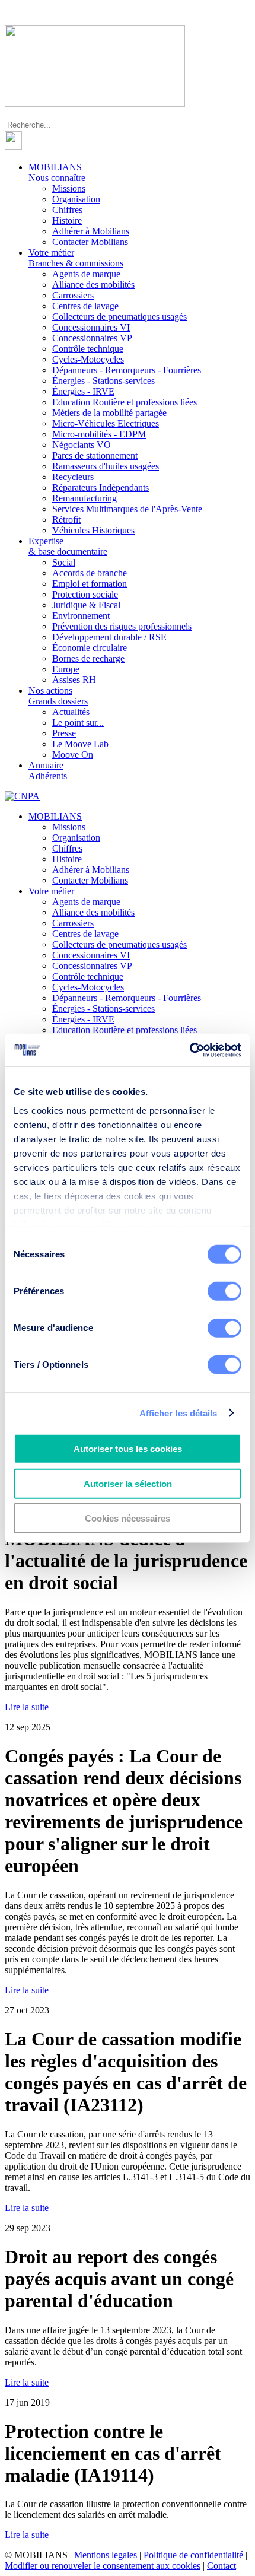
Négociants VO (82, 445)
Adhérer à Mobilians (91, 231)
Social (64, 562)
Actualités (71, 712)
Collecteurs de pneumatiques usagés (119, 317)
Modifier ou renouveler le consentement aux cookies (103, 2566)
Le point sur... (78, 722)
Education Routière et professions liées (125, 402)
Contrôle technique (88, 349)
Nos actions (58, 696)
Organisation (76, 199)
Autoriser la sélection (128, 1483)
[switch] (224, 1291)
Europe (66, 669)
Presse (64, 733)
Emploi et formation (90, 584)
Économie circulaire (90, 648)
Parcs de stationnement (95, 455)
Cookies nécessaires (128, 1518)
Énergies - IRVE (83, 391)
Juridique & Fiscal (86, 605)
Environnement (81, 616)
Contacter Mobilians (90, 242)
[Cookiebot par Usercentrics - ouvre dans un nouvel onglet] (189, 1050)
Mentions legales (106, 2555)
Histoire (67, 220)
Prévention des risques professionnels (122, 626)
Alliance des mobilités (93, 285)
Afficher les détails (179, 1413)
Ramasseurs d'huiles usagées (106, 466)
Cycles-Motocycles (88, 359)
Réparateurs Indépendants (101, 487)
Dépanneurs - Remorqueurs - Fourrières (127, 370)
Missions (69, 188)
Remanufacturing (85, 498)
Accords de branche (90, 573)
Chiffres (67, 210)
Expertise (68, 546)
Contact (221, 2566)
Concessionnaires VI (91, 327)
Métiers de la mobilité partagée (109, 413)
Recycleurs (73, 477)
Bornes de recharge (88, 658)
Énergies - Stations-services (103, 381)
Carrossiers (73, 295)
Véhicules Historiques (93, 530)
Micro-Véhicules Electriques (106, 423)
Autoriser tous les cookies (128, 1449)
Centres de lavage (85, 306)
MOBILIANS (57, 172)
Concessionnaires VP (92, 338)
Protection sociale (85, 594)
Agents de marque (86, 274)
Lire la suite (27, 1707)
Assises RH (74, 680)
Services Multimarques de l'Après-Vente (127, 509)
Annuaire (48, 771)
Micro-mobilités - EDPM (99, 434)
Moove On (73, 755)
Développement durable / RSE (109, 637)
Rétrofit (66, 520)
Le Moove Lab (80, 744)
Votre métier (76, 258)
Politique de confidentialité (195, 2555)
